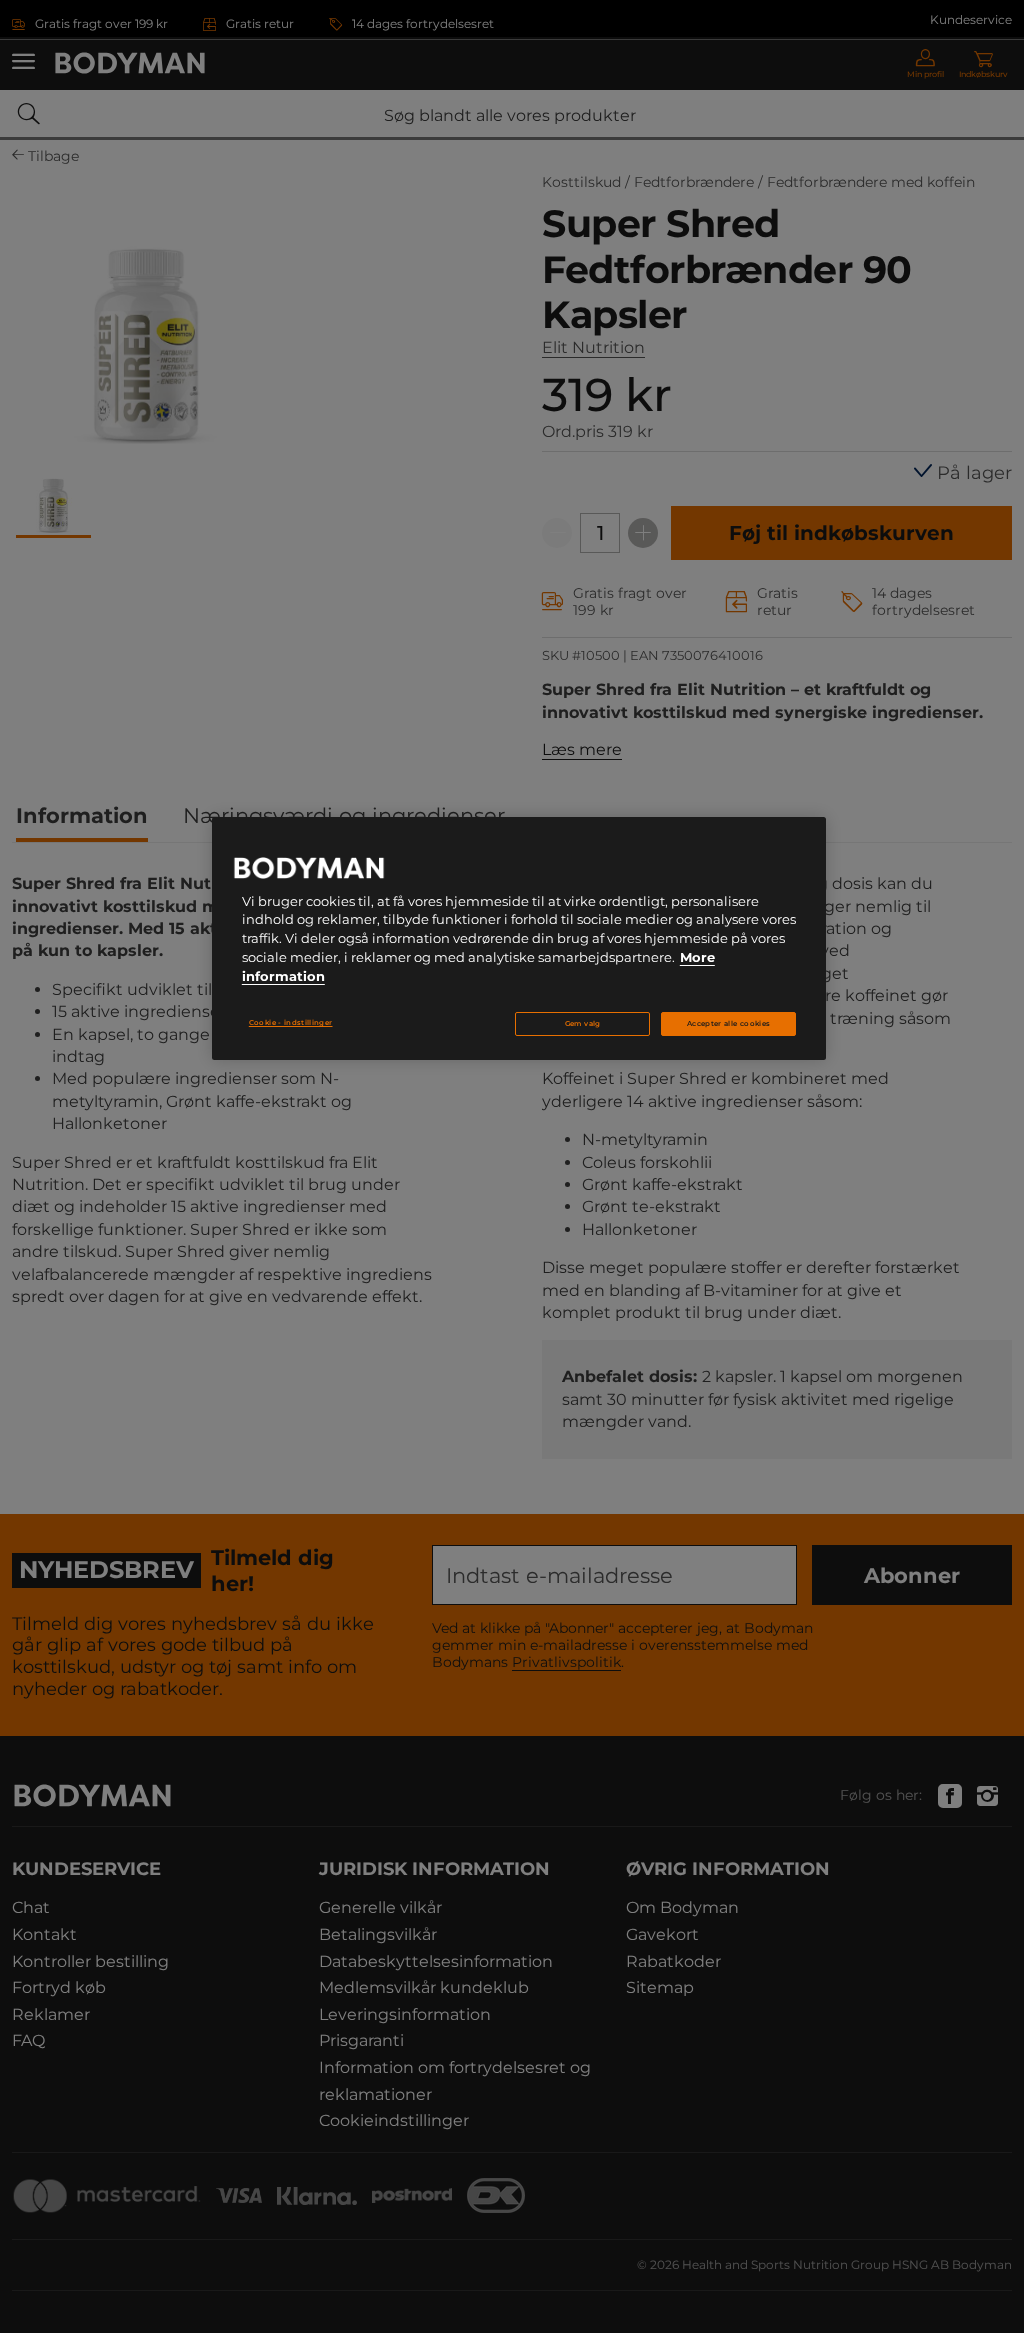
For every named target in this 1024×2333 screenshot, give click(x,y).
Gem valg (583, 1023)
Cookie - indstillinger (291, 1022)
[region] (519, 939)
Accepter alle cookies (728, 1023)
